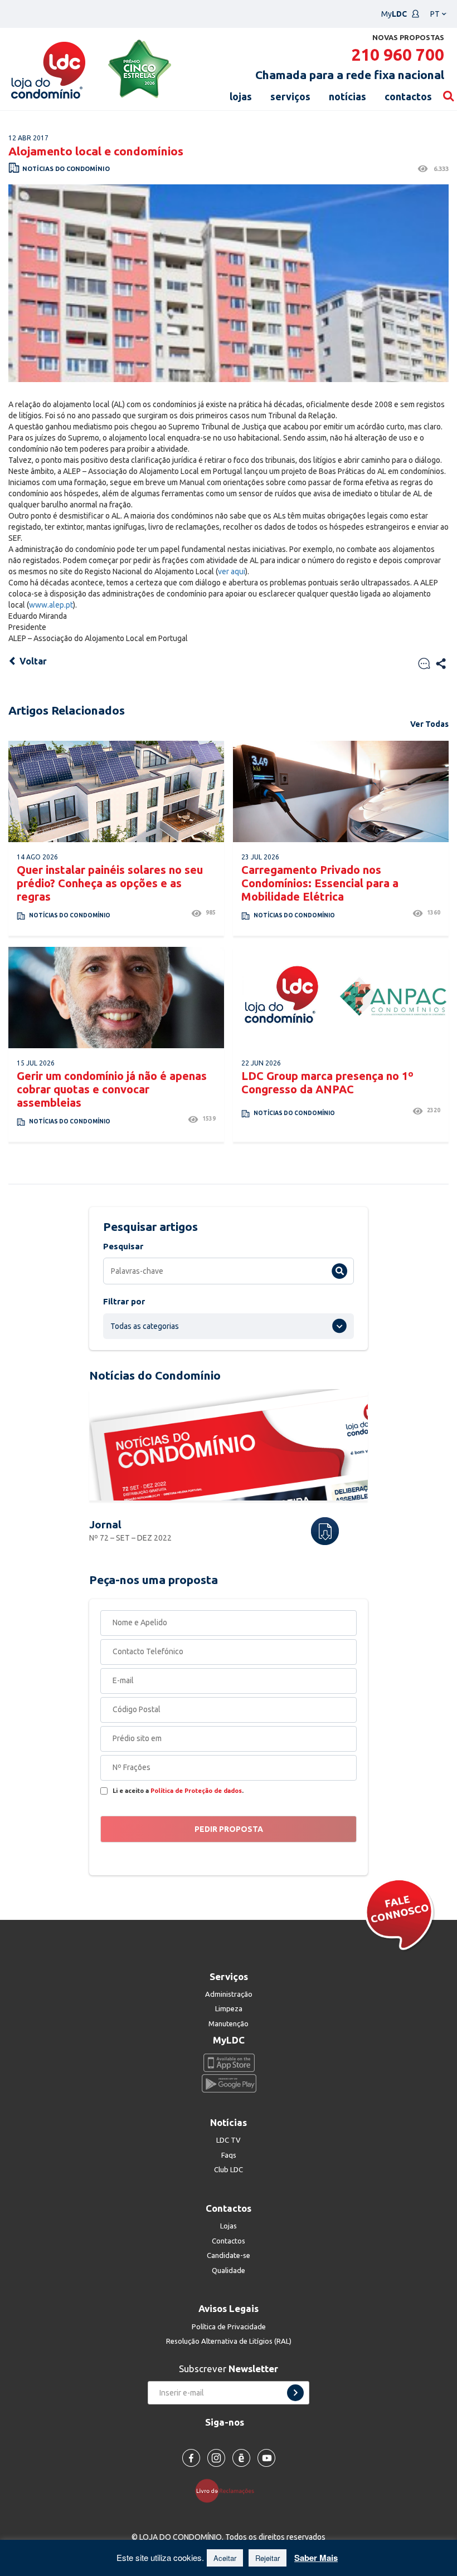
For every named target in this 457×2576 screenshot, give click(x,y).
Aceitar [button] (225, 2558)
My (394, 14)
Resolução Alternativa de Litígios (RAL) (229, 2341)
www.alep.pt (51, 605)
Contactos (229, 2241)
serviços (290, 96)
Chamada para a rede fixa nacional (350, 75)
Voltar (32, 661)
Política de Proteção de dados (196, 1791)
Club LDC (229, 2169)
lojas (241, 96)
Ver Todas (429, 724)
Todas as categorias (145, 1326)
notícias (347, 96)
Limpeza (229, 2008)
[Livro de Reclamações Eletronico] (229, 2490)
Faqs (229, 2155)
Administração (229, 1994)
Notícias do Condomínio (66, 169)
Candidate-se (229, 2255)
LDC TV (229, 2140)
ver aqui (232, 571)
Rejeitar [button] (268, 2558)
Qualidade (229, 2270)
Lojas (229, 2226)
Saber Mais (316, 2558)
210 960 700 (398, 55)
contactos (408, 96)
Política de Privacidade (229, 2326)
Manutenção (229, 2023)
